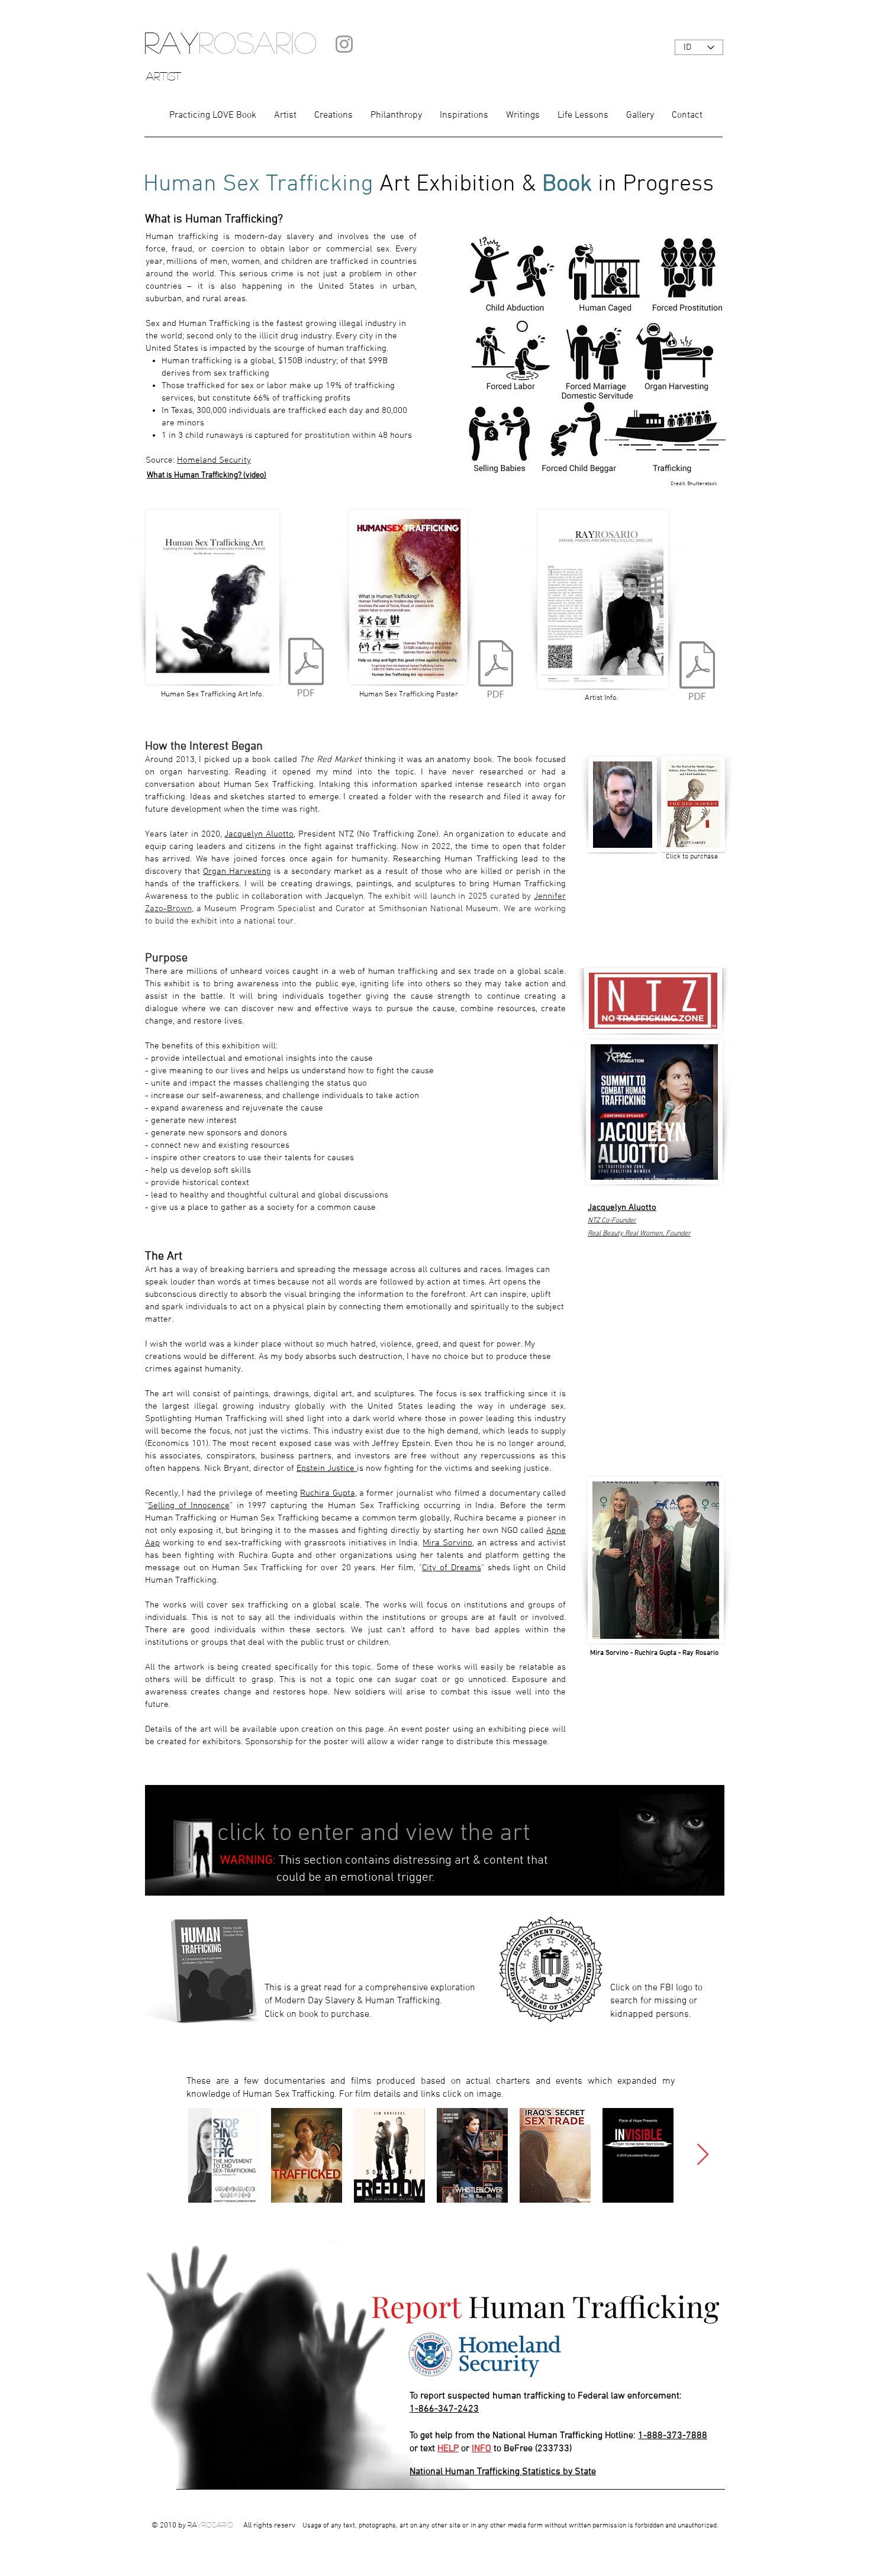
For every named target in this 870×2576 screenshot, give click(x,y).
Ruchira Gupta (327, 1493)
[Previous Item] (164, 2155)
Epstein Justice (327, 1468)
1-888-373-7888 (673, 2436)
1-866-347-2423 (444, 2409)
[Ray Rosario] (496, 670)
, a (360, 1493)
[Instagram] (344, 44)
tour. (286, 921)
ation (258, 921)
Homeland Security (214, 460)
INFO (481, 2449)
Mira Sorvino (447, 1543)
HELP (448, 2449)
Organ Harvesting (237, 871)
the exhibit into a (210, 921)
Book (567, 185)
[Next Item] (703, 2155)
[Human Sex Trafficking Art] (306, 669)
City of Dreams (452, 1568)
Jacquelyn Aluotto (259, 834)
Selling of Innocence (189, 1506)
